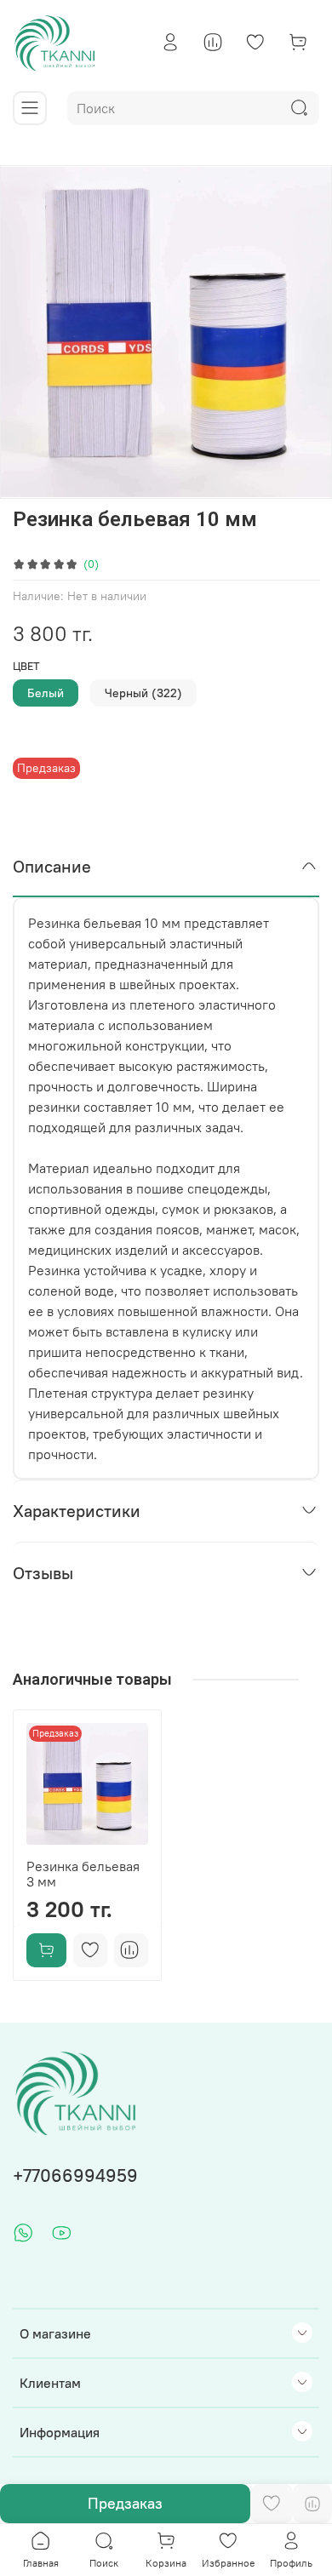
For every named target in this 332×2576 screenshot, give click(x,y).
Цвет (26, 666)
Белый (46, 693)
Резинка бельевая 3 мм (83, 1874)
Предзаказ (125, 2503)
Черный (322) (143, 693)
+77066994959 (75, 2175)
